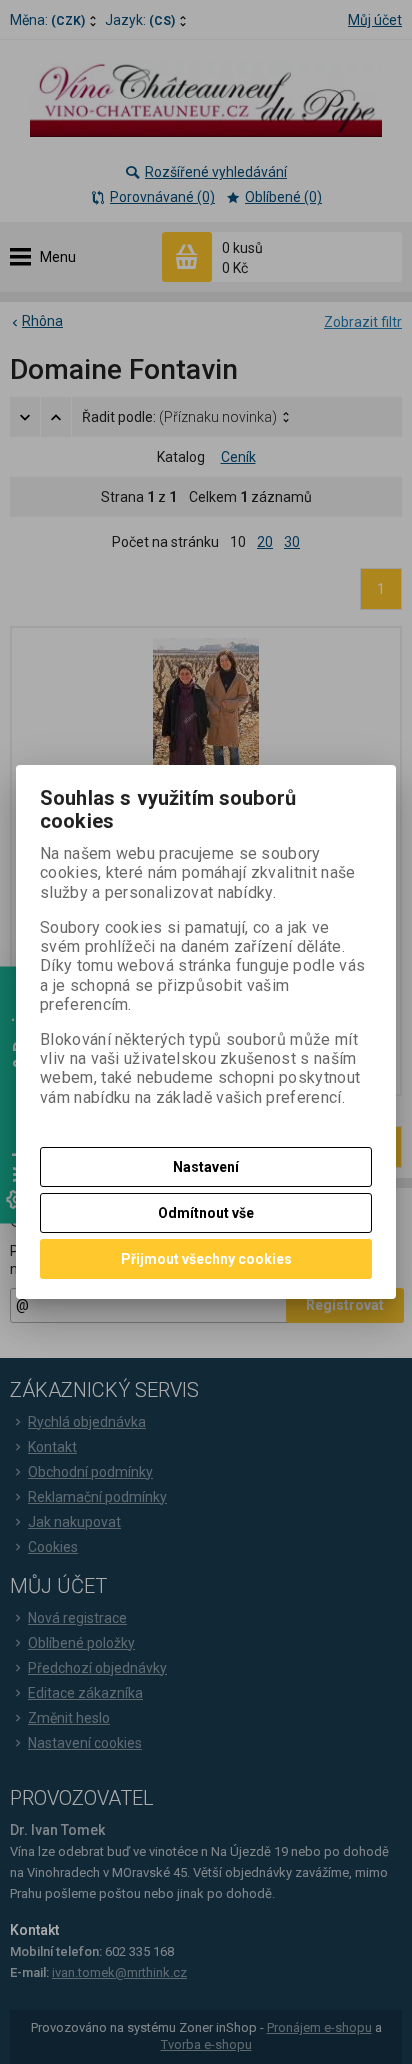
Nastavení (206, 1167)
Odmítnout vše (206, 1213)
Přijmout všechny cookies (206, 1259)
